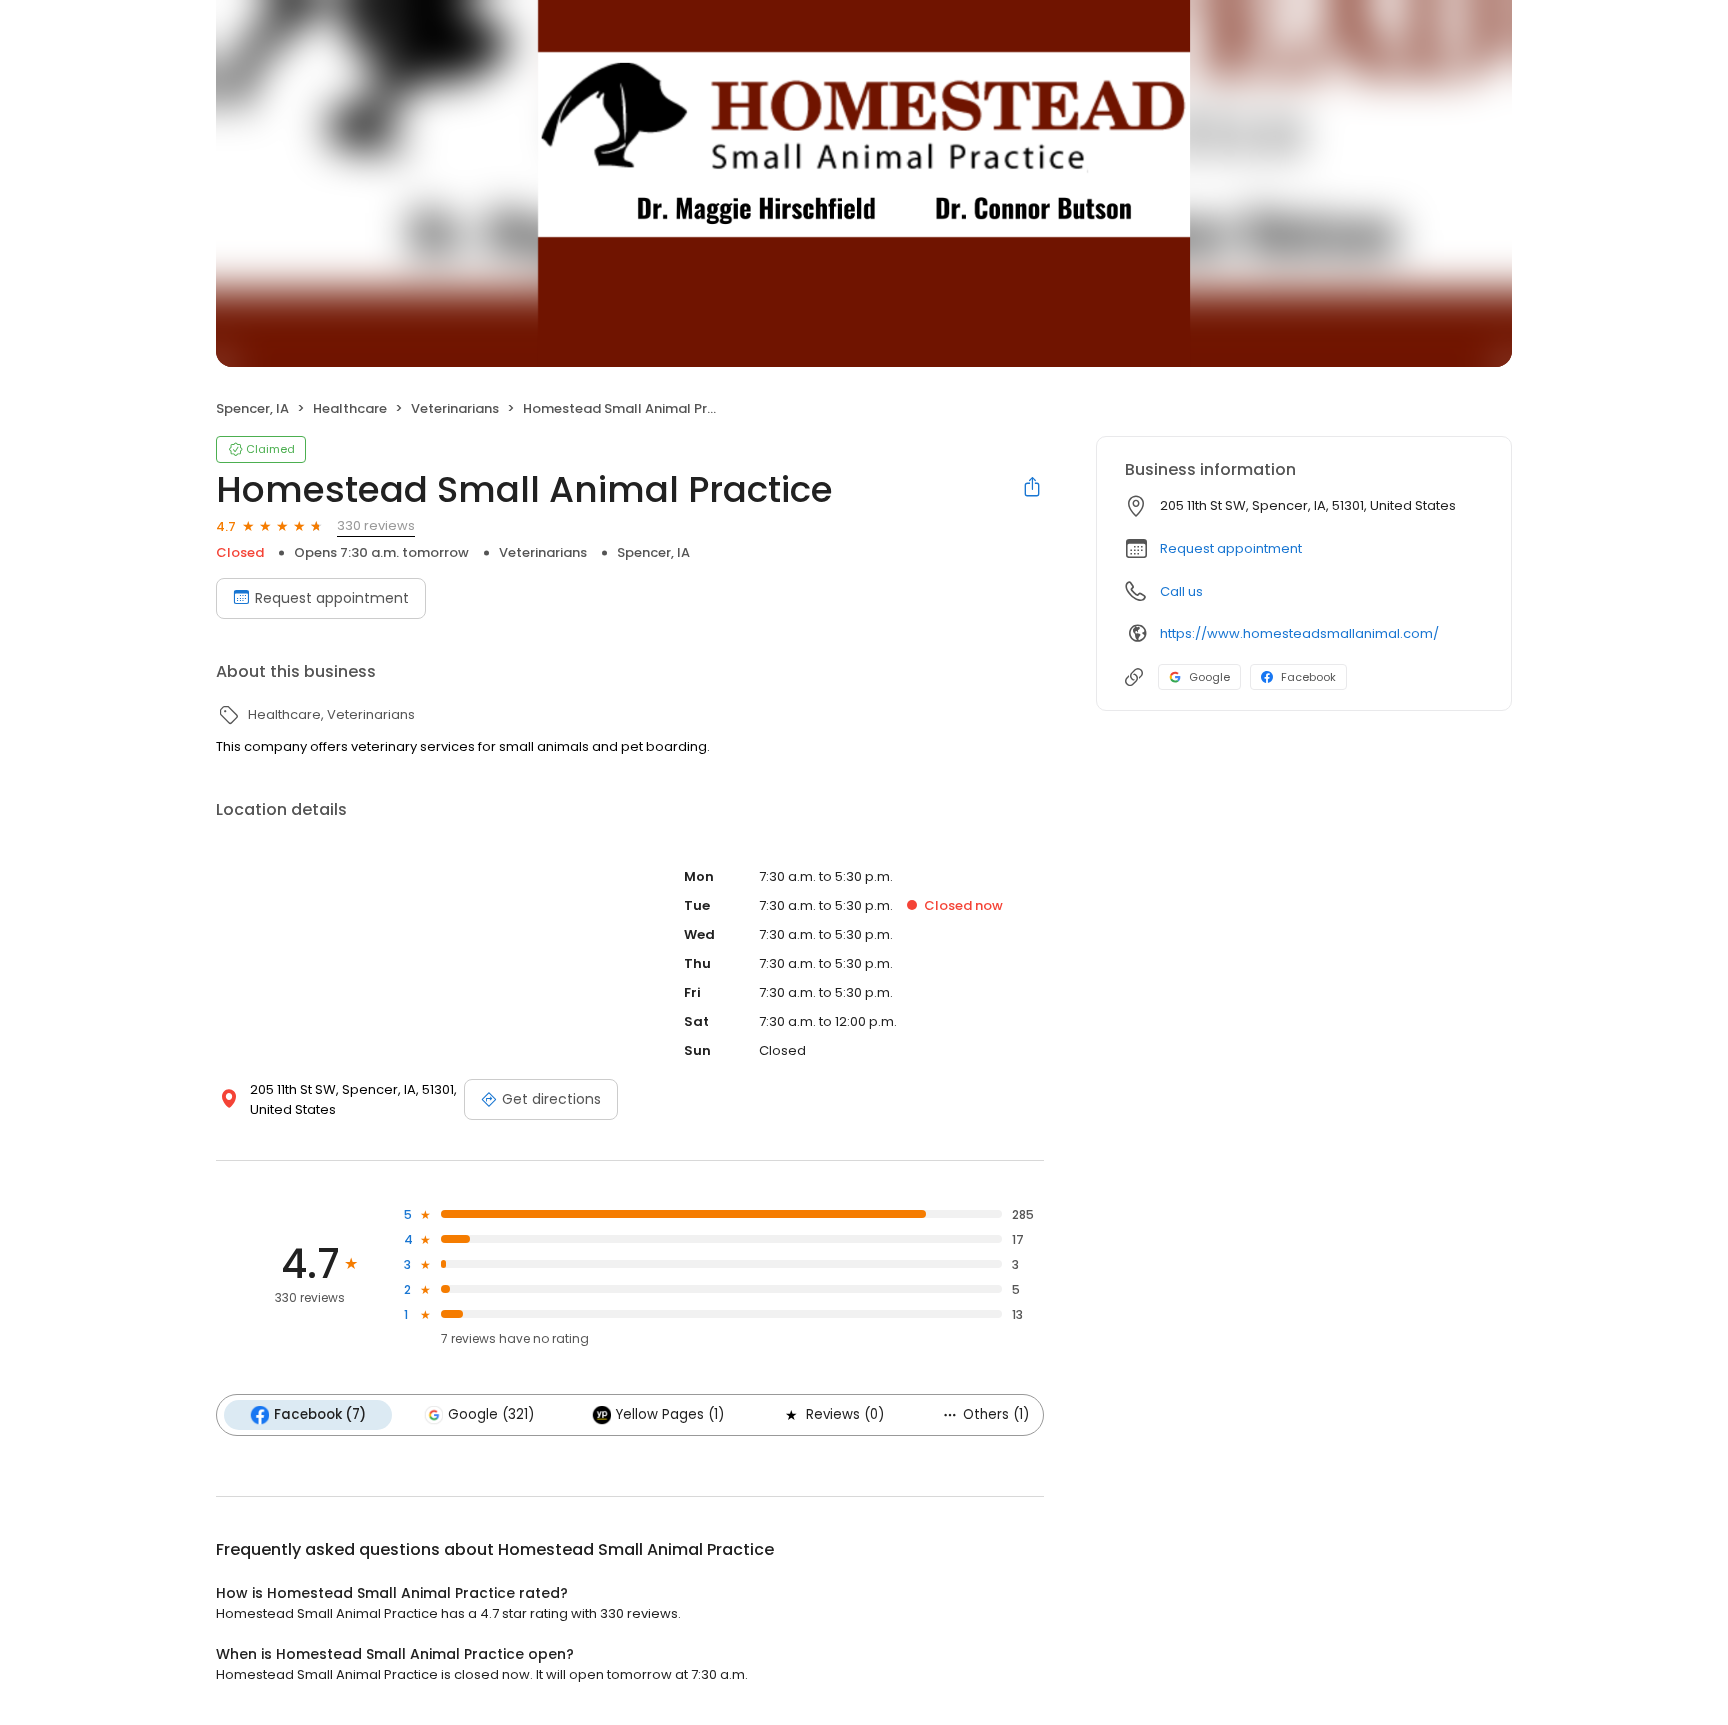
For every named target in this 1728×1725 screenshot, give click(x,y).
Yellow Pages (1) (670, 1414)
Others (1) (996, 1414)
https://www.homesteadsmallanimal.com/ (1299, 633)
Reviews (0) (845, 1414)
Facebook (1308, 677)
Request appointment (332, 598)
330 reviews (376, 525)
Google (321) (491, 1414)
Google (1209, 677)
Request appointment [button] (1231, 548)
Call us (1181, 591)
